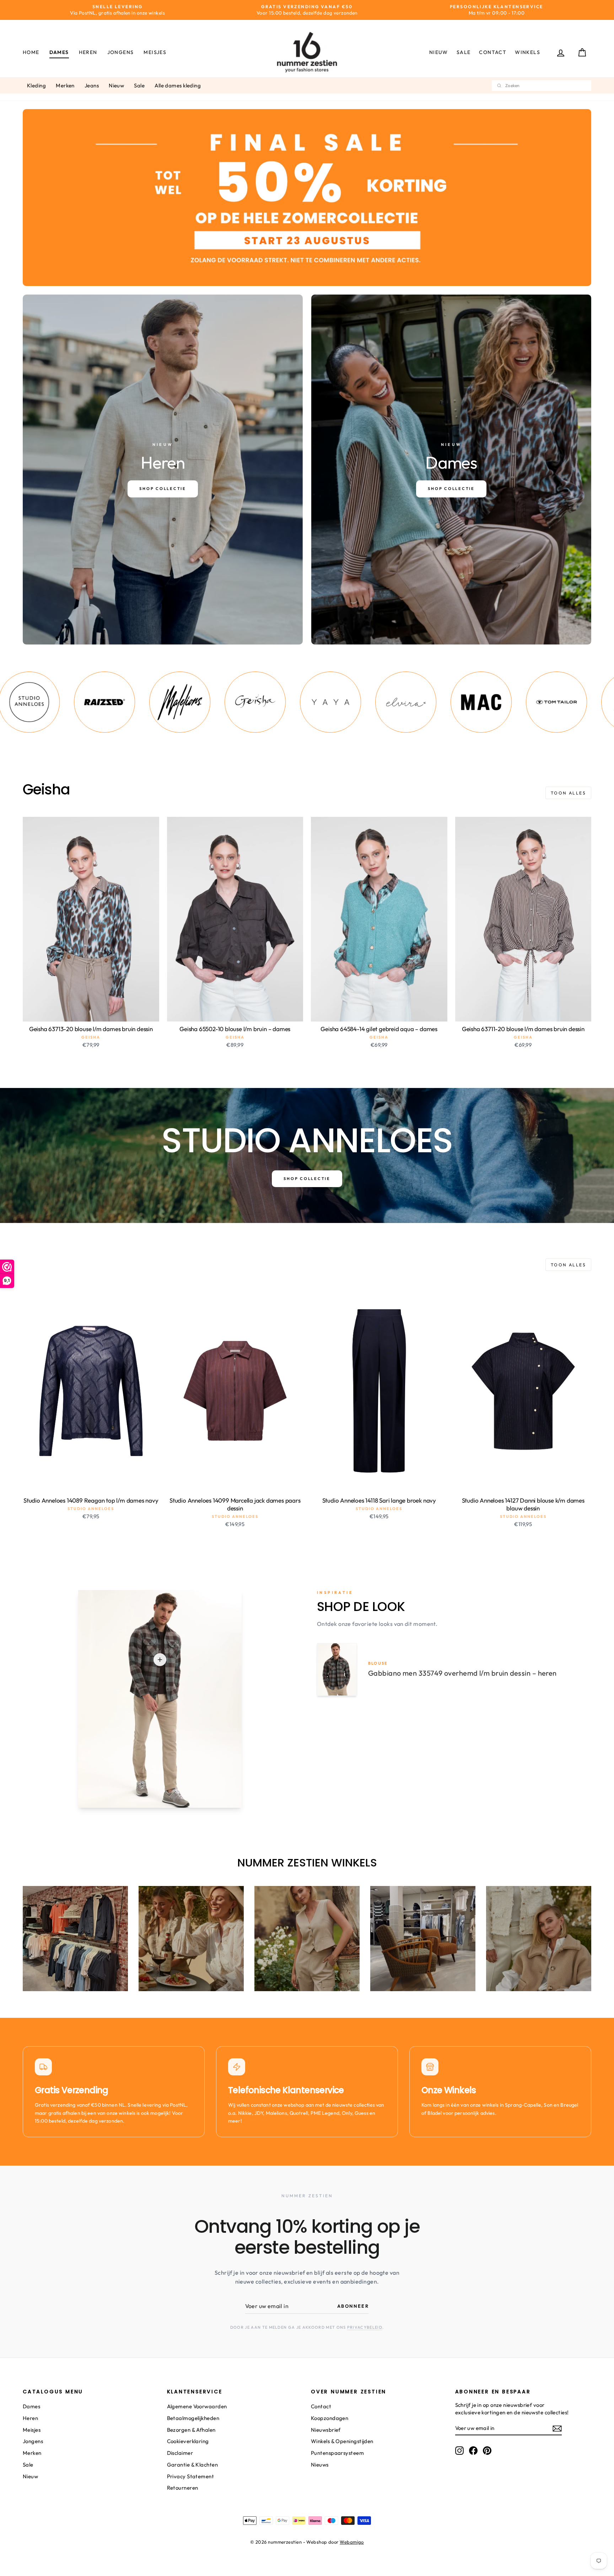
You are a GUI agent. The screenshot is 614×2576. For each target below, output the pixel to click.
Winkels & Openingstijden (342, 2441)
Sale (464, 52)
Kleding (36, 85)
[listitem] (90, 702)
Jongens (121, 52)
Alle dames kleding (178, 85)
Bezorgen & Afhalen (191, 2430)
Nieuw (439, 52)
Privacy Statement (191, 2476)
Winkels (527, 52)
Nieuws (320, 2465)
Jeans (92, 85)
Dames (59, 52)
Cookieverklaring (188, 2441)
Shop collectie (307, 1179)
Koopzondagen (330, 2418)
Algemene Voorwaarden (197, 2406)
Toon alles (568, 793)
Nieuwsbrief (326, 2430)
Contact (493, 52)
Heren (88, 52)
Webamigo (352, 2542)
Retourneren (183, 2488)
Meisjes (155, 52)
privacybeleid (365, 2327)
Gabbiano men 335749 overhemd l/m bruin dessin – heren (462, 1673)
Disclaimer (180, 2453)
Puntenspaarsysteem (337, 2453)
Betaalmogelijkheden (193, 2418)
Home (31, 52)
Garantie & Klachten (193, 2465)
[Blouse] (160, 1660)
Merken (65, 85)
